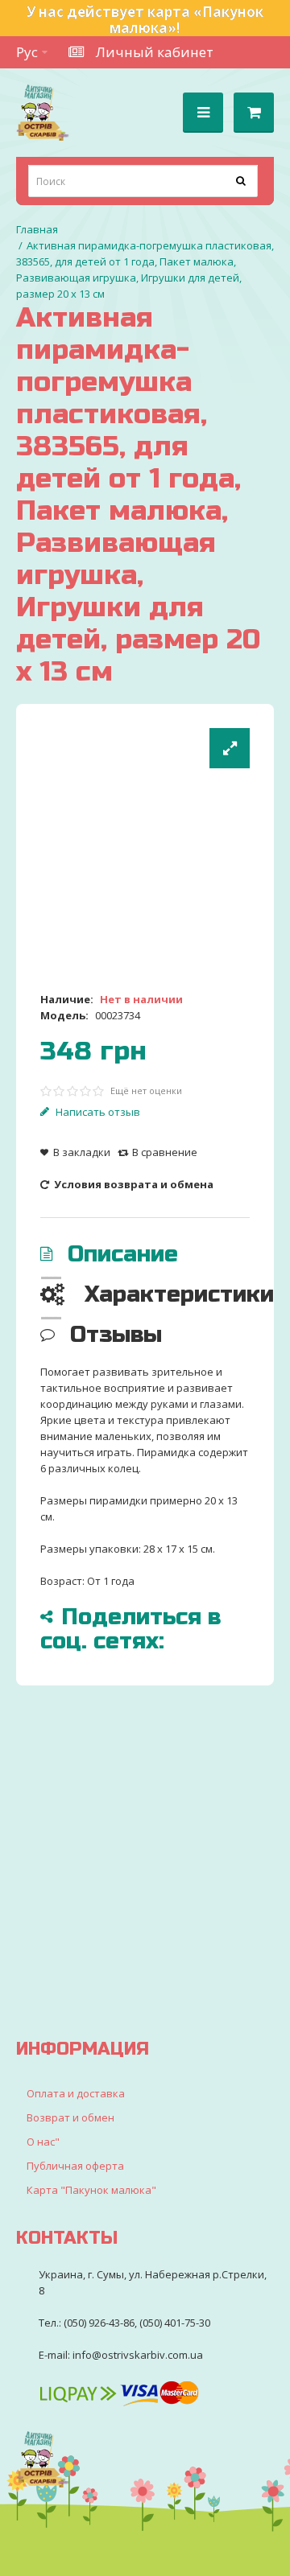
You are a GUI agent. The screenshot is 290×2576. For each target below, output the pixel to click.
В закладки (82, 1152)
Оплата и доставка (76, 2093)
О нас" (43, 2142)
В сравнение (165, 1152)
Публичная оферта (75, 2166)
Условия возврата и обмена (133, 1184)
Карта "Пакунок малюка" (91, 2190)
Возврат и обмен (70, 2117)
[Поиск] (242, 181)
